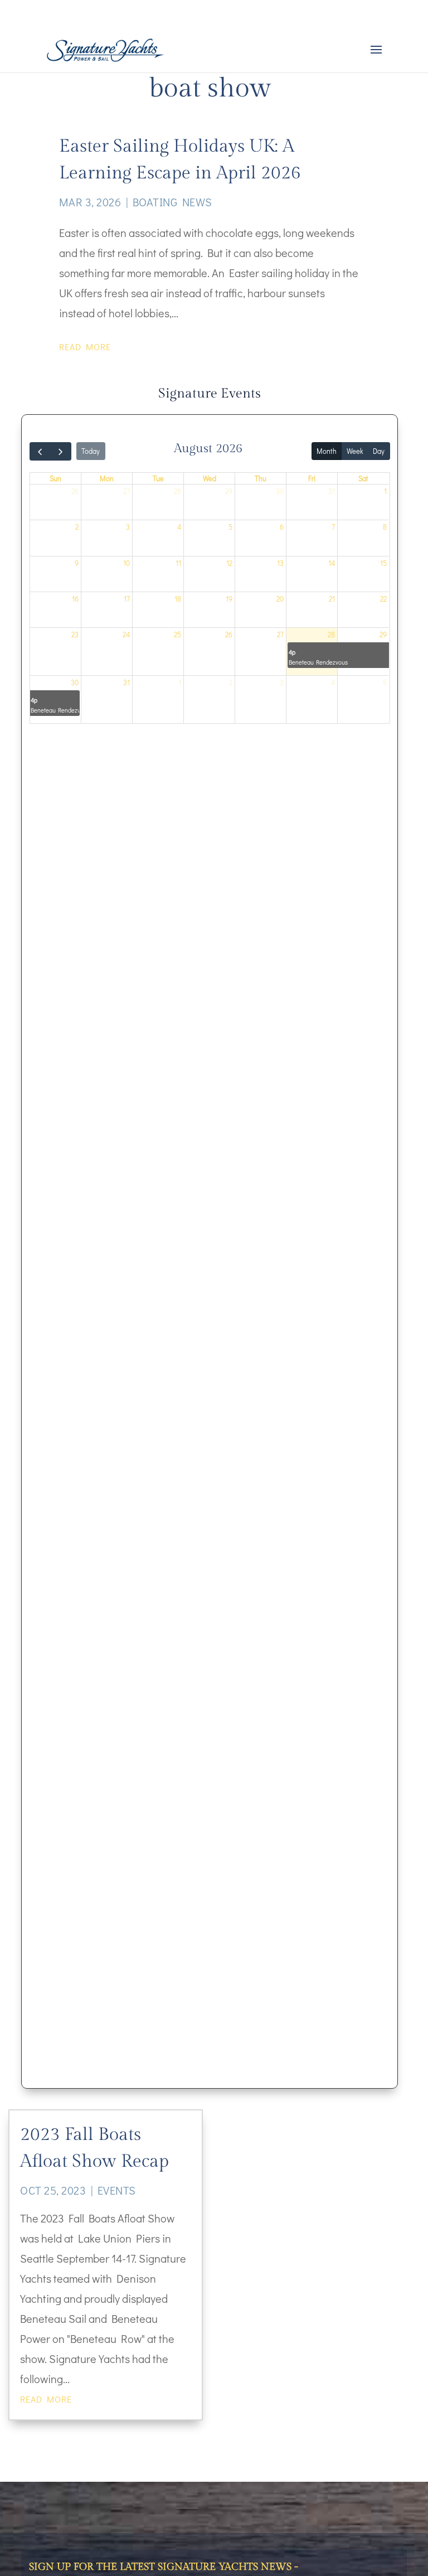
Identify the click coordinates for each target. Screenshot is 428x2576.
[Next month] (61, 451)
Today (91, 451)
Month (327, 451)
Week (355, 451)
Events (117, 2190)
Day (379, 451)
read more (85, 347)
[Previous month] (40, 451)
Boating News (172, 202)
